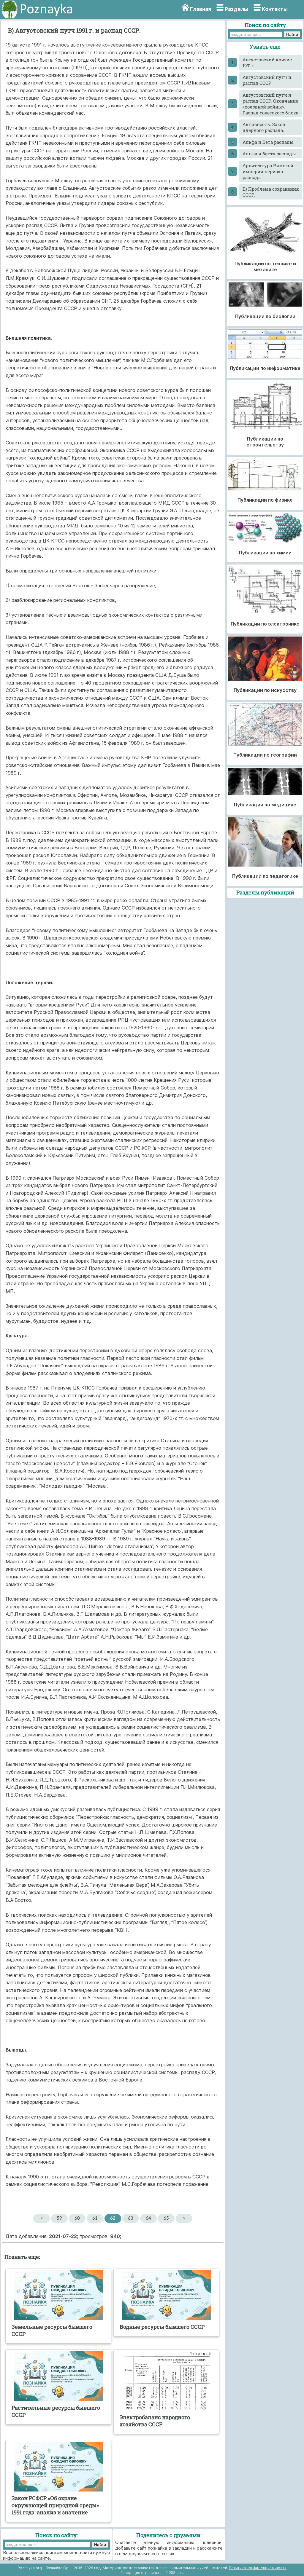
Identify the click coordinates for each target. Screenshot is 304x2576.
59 (59, 2218)
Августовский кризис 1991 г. (267, 63)
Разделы (236, 9)
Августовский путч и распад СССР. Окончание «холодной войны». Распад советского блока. (271, 104)
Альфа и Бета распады (268, 142)
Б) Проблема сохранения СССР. (271, 192)
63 (131, 2218)
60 (77, 2218)
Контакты (275, 9)
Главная (201, 9)
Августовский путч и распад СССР (267, 80)
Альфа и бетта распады (269, 154)
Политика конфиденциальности (258, 2568)
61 (95, 2218)
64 (148, 2218)
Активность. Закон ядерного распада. (264, 127)
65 (166, 2218)
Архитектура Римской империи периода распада (268, 171)
